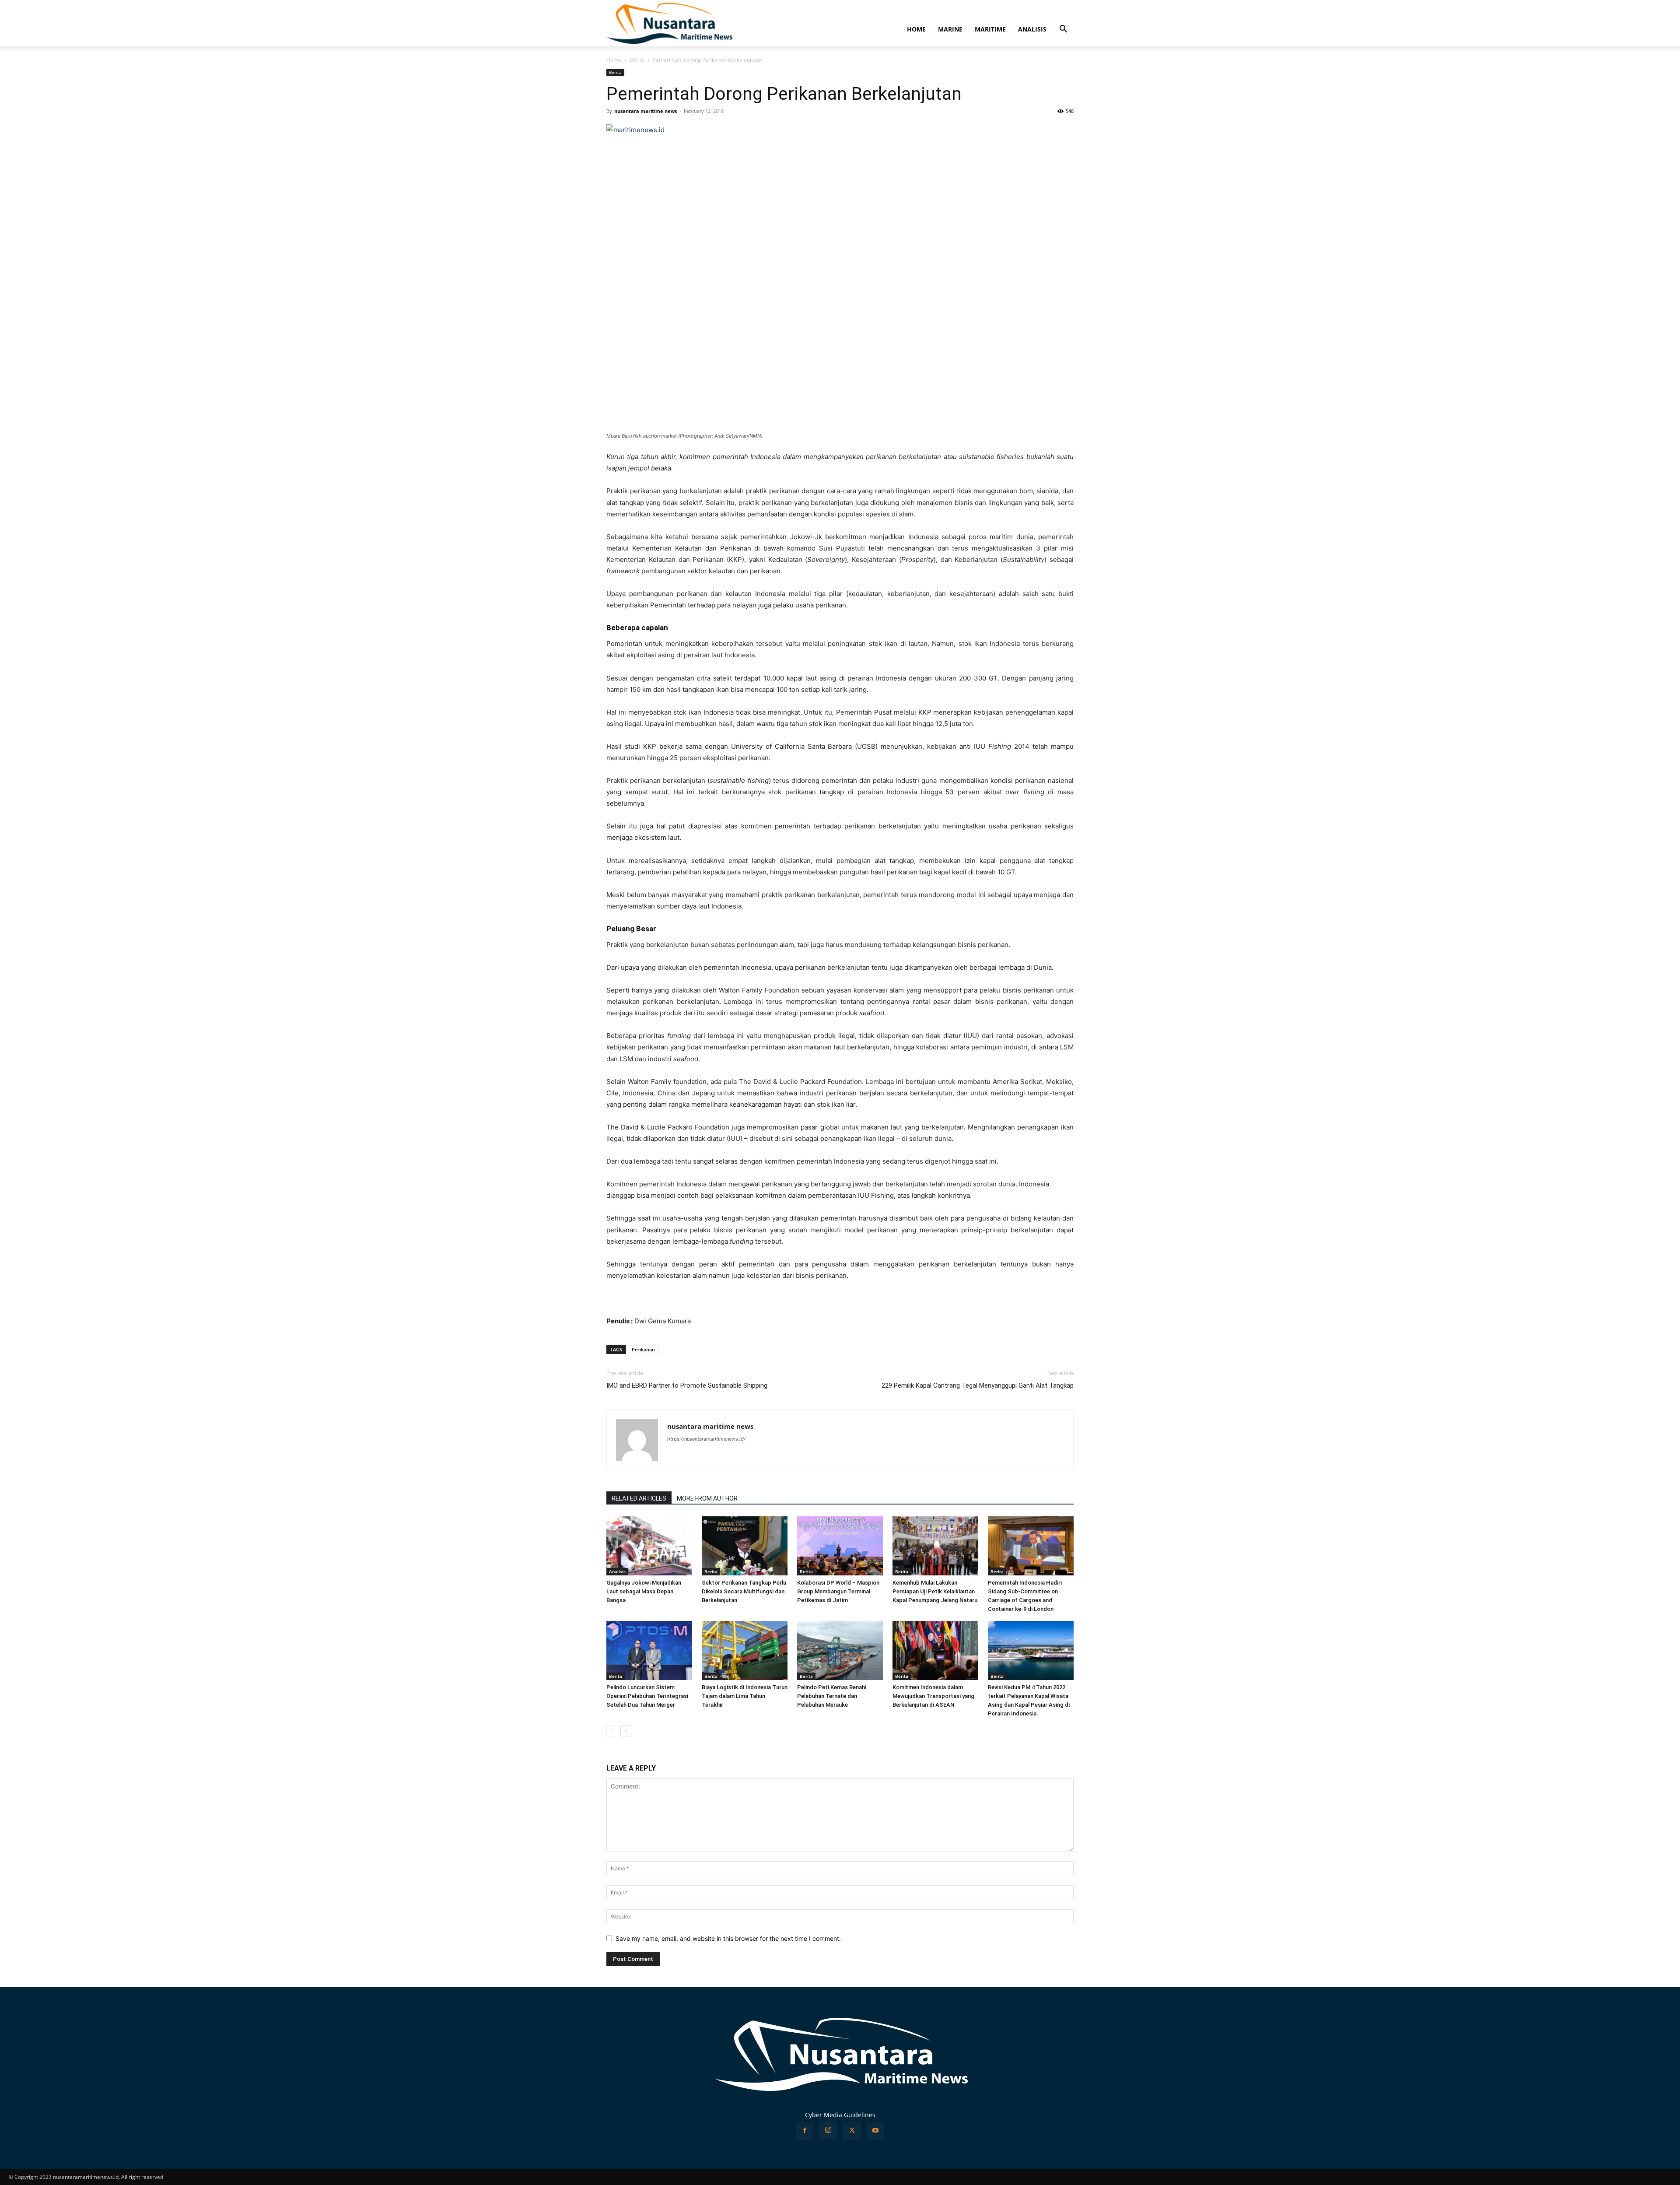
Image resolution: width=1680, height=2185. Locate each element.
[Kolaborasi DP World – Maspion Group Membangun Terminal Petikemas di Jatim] (840, 1546)
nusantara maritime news (646, 111)
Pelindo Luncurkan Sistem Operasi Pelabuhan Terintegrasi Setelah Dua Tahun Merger (647, 1696)
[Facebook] (805, 2131)
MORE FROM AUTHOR (707, 1498)
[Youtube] (875, 2131)
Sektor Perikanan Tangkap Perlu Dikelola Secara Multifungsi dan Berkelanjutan (744, 1591)
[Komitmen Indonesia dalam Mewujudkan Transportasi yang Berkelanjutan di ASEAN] (935, 1650)
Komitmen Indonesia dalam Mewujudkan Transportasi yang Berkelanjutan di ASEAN (933, 1696)
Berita (637, 60)
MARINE (950, 29)
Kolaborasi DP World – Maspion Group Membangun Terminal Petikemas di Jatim (838, 1591)
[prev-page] (612, 1731)
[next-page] (626, 1731)
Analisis (617, 1571)
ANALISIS (1032, 29)
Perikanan (643, 1349)
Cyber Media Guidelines (840, 2115)
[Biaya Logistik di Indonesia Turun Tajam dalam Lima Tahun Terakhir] (745, 1650)
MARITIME (990, 29)
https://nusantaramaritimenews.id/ (706, 1439)
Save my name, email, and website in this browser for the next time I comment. (728, 1938)
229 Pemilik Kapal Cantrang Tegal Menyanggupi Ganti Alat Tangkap (978, 1385)
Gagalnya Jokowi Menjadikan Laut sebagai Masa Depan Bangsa (644, 1591)
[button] (1063, 30)
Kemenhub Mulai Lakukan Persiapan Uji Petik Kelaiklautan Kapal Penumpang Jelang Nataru (935, 1591)
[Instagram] (828, 2130)
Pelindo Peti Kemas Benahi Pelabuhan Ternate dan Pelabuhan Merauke (832, 1696)
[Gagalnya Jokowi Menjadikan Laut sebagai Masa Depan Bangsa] (649, 1546)
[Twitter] (852, 2131)
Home (614, 60)
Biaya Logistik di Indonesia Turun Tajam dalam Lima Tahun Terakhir (745, 1696)
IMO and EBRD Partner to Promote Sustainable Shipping (687, 1385)
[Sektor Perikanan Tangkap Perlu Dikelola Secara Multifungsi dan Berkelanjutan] (745, 1546)
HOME (916, 29)
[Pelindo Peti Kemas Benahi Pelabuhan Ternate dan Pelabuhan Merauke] (840, 1650)
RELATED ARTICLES (639, 1498)
